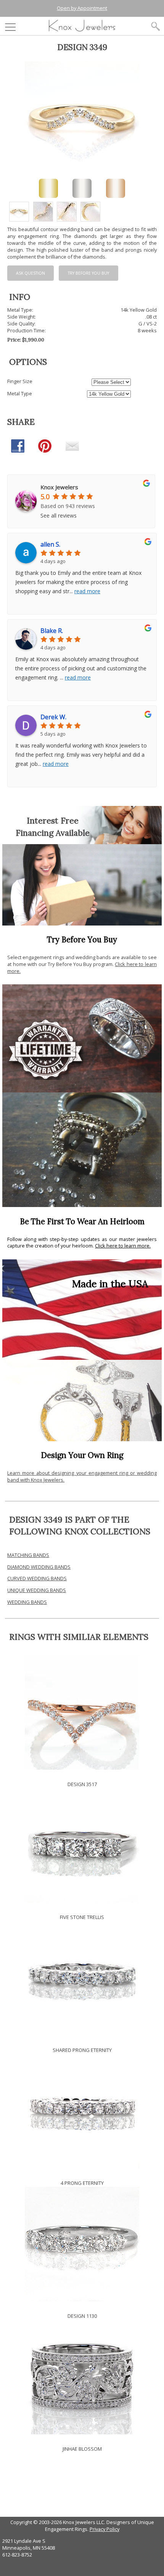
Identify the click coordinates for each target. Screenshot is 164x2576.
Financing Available (53, 833)
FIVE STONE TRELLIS (82, 1917)
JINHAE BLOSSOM (82, 2449)
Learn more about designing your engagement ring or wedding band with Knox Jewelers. (82, 1476)
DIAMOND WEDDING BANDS (39, 1567)
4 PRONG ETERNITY (82, 2183)
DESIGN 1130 (82, 2316)
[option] (19, 212)
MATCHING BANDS (28, 1555)
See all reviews (59, 515)
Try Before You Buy (88, 273)
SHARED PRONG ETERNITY (82, 2050)
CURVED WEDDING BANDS (37, 1578)
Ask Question (31, 273)
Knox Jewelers (59, 487)
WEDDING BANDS (27, 1602)
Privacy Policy (105, 2529)
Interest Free (53, 820)
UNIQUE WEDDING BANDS (37, 1590)
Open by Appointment (82, 8)
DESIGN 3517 (82, 1784)
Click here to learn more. (123, 1246)
